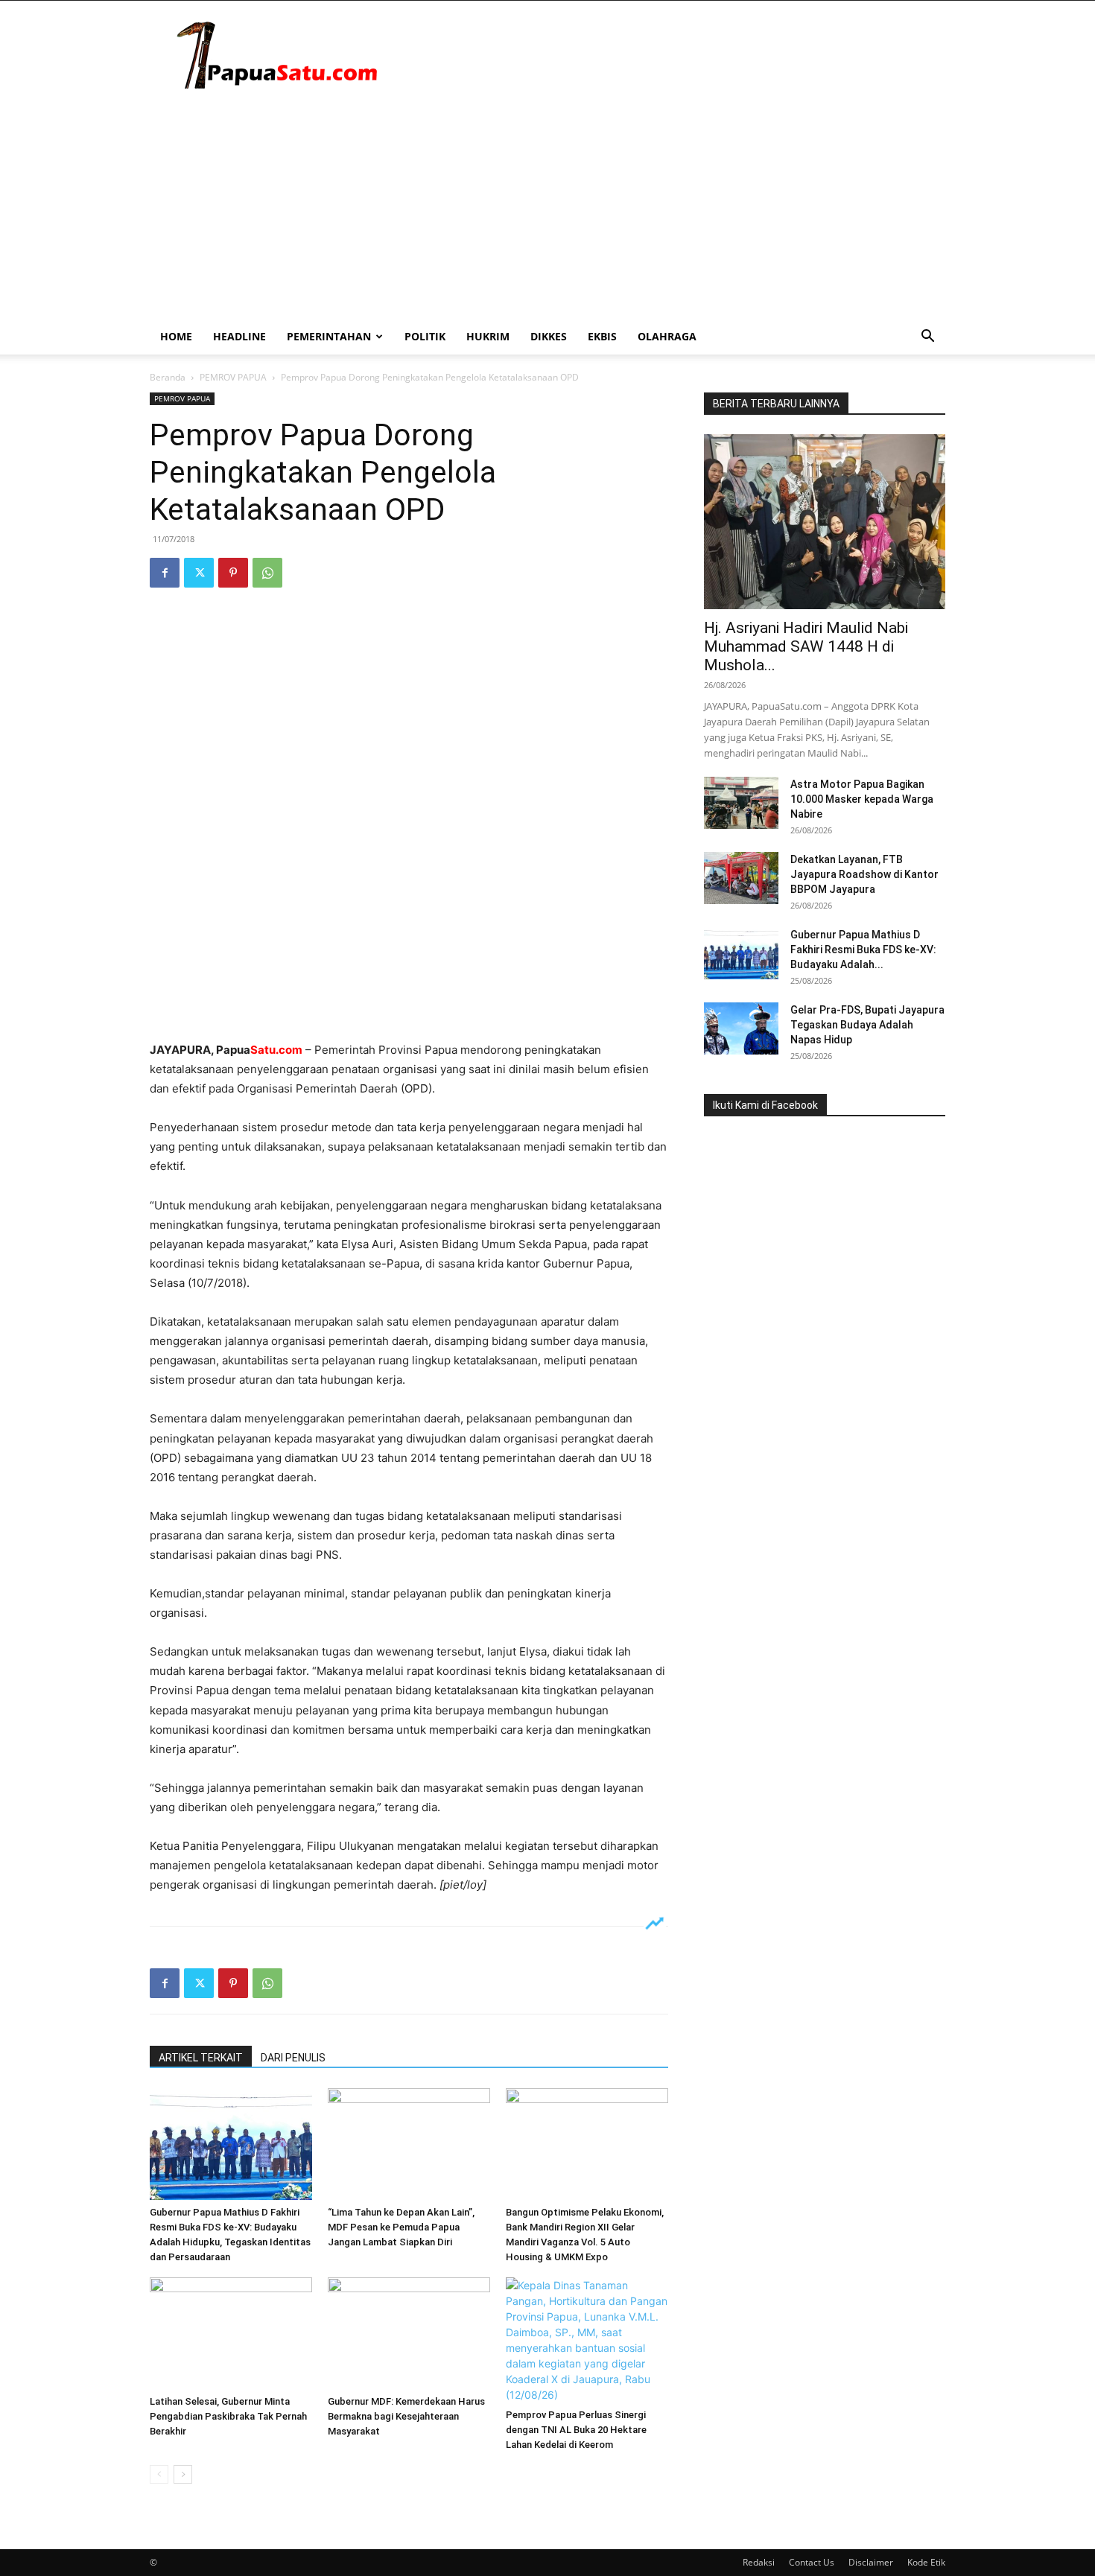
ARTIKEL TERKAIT (201, 2058)
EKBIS (602, 336)
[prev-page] (159, 2474)
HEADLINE (239, 336)
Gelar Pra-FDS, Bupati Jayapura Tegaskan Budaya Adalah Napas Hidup (867, 1025)
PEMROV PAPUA (233, 377)
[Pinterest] (233, 573)
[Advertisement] (547, 207)
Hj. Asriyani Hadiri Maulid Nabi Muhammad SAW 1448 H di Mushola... (806, 646)
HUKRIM (488, 336)
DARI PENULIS (293, 2058)
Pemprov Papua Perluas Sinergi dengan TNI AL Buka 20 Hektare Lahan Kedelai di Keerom (576, 2430)
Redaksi (759, 2562)
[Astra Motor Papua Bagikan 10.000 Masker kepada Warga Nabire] (741, 803)
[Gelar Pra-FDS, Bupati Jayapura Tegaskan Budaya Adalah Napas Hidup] (741, 1028)
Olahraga (667, 336)
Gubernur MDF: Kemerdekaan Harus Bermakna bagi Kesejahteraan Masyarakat (406, 2416)
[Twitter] (199, 573)
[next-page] (183, 2474)
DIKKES (549, 336)
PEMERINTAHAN (329, 336)
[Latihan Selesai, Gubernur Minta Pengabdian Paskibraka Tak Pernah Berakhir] (231, 2333)
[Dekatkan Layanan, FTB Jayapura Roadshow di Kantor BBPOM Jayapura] (741, 878)
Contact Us (812, 2562)
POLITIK (425, 336)
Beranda (168, 377)
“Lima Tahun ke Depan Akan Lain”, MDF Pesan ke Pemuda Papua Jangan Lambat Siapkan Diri (401, 2227)
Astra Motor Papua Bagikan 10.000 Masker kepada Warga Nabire (862, 799)
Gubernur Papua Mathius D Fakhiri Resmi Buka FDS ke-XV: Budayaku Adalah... (863, 950)
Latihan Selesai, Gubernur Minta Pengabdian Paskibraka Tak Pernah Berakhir (228, 2416)
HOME (176, 336)
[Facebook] (165, 573)
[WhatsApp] (267, 573)
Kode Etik (926, 2562)
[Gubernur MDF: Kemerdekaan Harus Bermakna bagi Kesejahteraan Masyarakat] (409, 2333)
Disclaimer (871, 2562)
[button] (927, 338)
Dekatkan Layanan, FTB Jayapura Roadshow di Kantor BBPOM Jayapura (864, 874)
